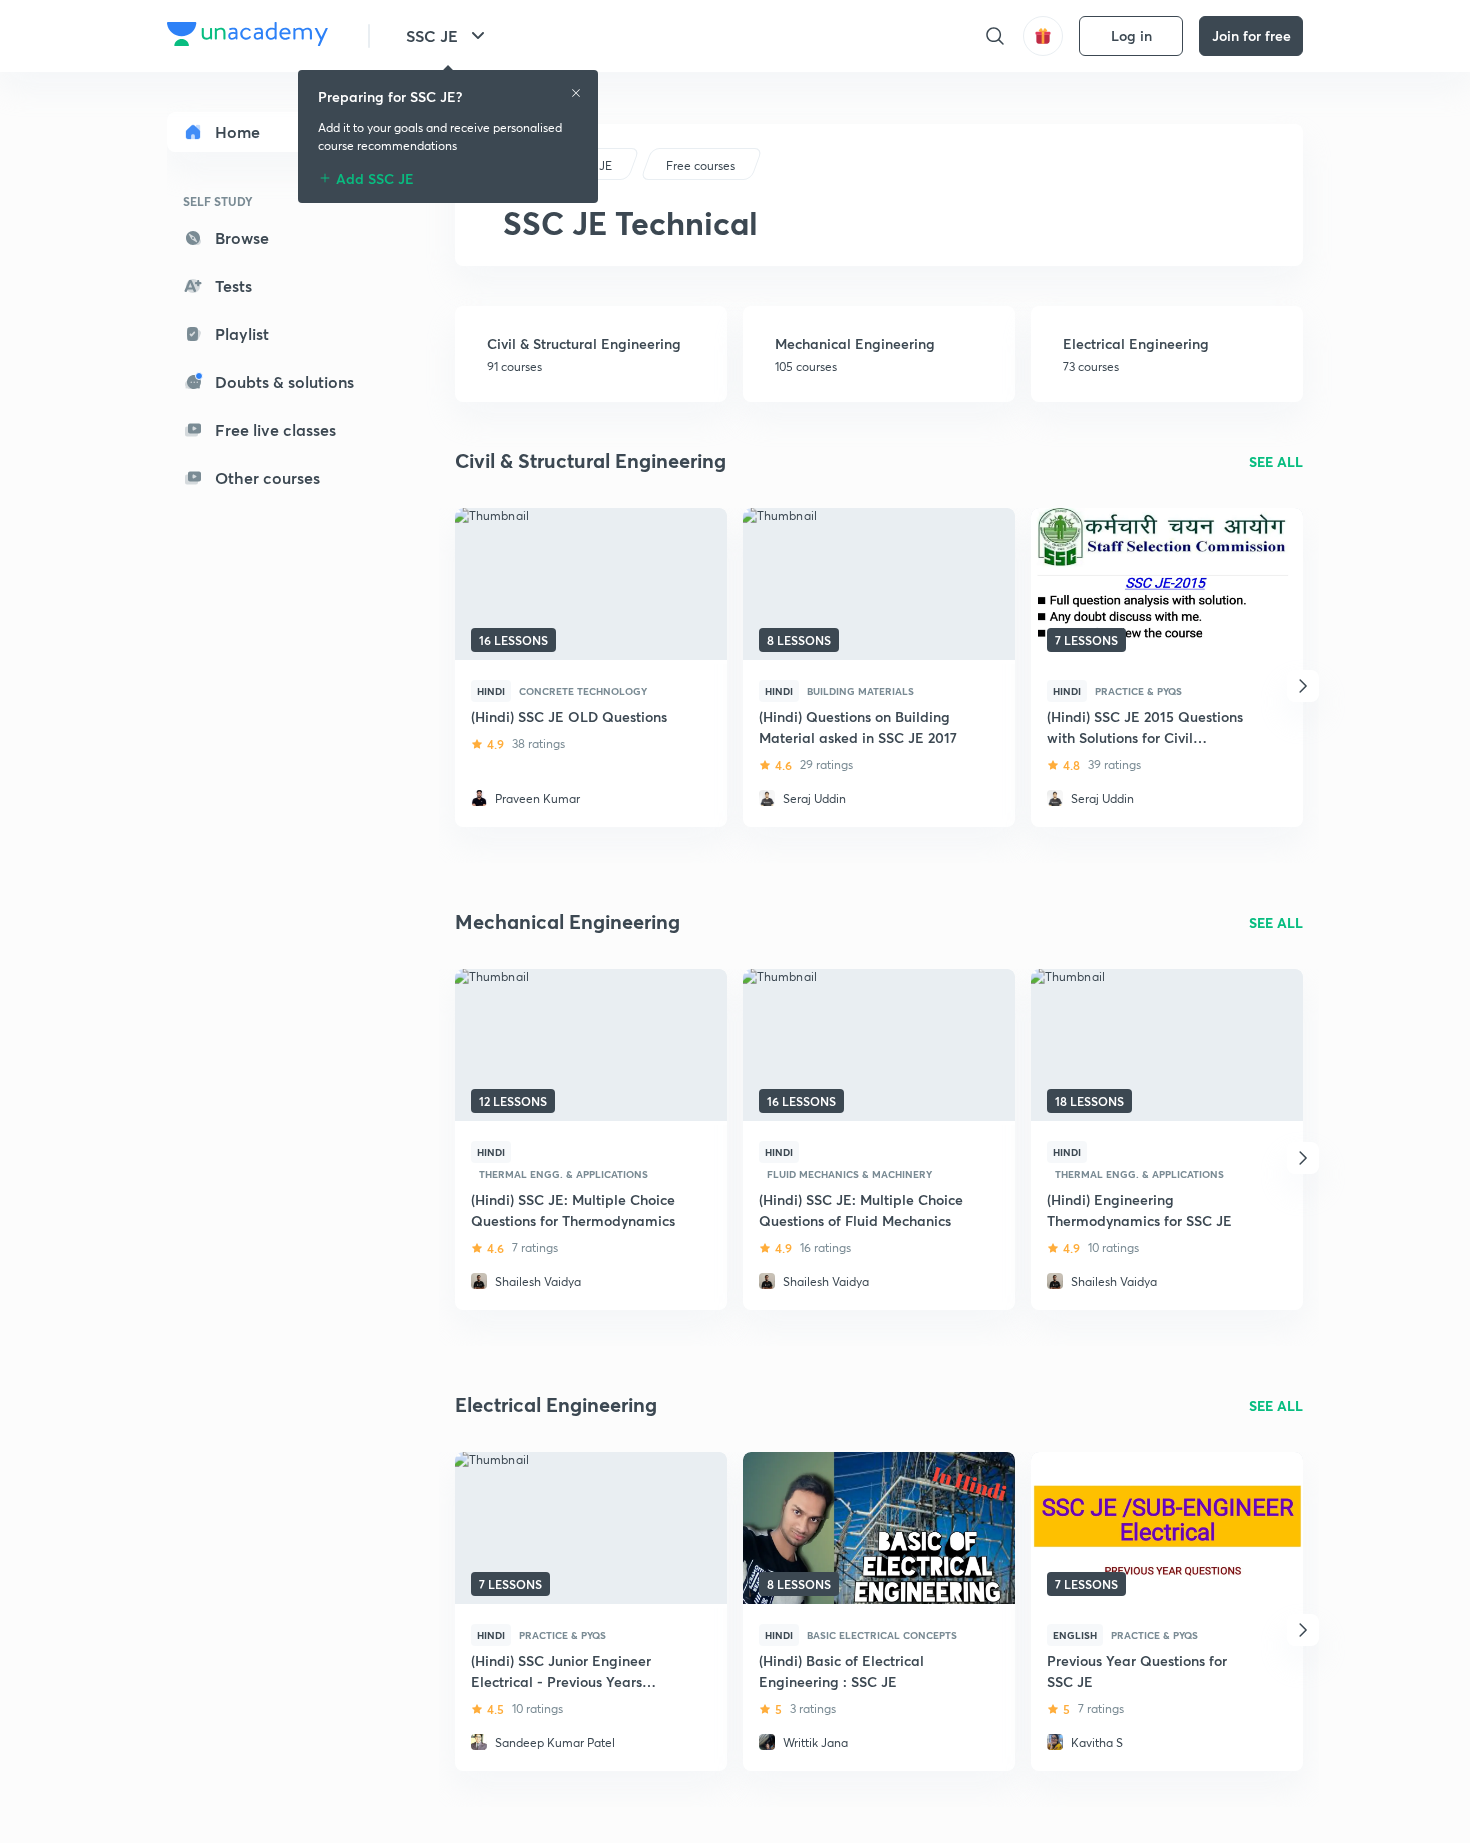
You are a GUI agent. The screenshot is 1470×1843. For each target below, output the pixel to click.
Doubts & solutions (284, 381)
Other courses (267, 477)
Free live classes (275, 429)
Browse (242, 237)
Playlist (242, 333)
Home (237, 131)
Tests (233, 285)
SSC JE (432, 35)
